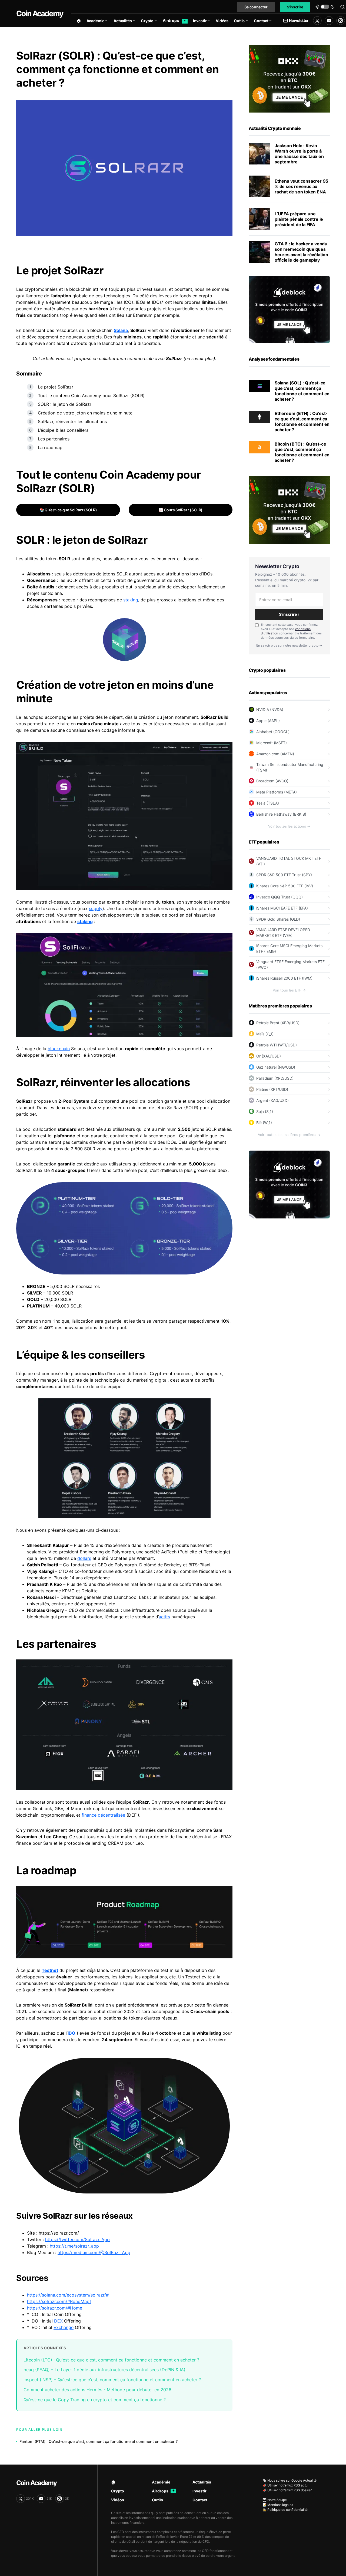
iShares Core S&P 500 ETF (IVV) (285, 886)
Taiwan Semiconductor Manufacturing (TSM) (290, 767)
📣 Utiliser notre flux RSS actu (285, 2485)
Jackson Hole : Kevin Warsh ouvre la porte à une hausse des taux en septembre (299, 154)
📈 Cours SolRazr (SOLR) (181, 510)
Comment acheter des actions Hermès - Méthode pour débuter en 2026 (97, 2390)
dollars (84, 1558)
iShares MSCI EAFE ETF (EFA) (282, 908)
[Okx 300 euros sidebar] (289, 78)
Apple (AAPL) (268, 721)
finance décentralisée (103, 1815)
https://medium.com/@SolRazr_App (94, 2252)
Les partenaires (54, 439)
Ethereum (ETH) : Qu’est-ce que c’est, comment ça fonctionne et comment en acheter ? (302, 421)
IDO (71, 2033)
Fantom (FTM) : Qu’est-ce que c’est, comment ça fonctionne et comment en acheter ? (99, 2441)
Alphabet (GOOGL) (273, 732)
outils (49, 587)
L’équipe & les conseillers (63, 430)
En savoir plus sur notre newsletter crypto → (289, 645)
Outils (157, 2500)
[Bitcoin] (259, 447)
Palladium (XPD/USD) (275, 1078)
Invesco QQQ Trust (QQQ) (280, 897)
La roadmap (50, 447)
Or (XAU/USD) (269, 1056)
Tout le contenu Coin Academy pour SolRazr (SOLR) (91, 396)
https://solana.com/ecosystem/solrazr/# (68, 2295)
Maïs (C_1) (265, 1034)
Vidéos (118, 2500)
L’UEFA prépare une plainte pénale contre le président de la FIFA (299, 219)
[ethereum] (259, 416)
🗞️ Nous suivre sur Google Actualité (290, 2480)
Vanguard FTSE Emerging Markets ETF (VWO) (290, 964)
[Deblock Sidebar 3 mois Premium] (289, 309)
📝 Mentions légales (278, 2505)
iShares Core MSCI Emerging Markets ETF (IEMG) (289, 948)
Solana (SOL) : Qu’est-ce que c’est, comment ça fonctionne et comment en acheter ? (302, 391)
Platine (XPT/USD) (272, 1089)
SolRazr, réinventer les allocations (72, 421)
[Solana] (259, 386)
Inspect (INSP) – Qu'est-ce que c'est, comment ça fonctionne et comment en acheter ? (112, 2380)
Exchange (64, 2327)
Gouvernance (41, 580)
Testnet (50, 1970)
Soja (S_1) (265, 1111)
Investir (199, 2491)
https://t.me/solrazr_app (74, 2246)
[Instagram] (341, 21)
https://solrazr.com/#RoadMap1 (59, 2301)
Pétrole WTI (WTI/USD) (277, 1045)
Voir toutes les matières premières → (289, 1135)
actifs (164, 1617)
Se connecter (256, 7)
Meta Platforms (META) (277, 792)
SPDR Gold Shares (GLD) (278, 919)
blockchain (59, 1049)
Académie (161, 2482)
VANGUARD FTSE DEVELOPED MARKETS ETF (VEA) (283, 933)
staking (131, 600)
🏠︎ (113, 2482)
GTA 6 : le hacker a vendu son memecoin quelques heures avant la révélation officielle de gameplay (301, 252)
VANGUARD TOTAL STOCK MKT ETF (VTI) (289, 861)
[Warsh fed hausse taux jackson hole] (259, 154)
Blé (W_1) (264, 1123)
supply (96, 908)
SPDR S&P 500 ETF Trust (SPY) (284, 875)
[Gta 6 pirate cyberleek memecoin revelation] (259, 252)
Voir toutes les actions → (289, 826)
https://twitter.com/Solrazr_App (77, 2239)
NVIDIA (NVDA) (270, 709)
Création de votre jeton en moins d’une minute (85, 413)
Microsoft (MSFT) (272, 743)
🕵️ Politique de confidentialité (285, 2510)
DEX (58, 2321)
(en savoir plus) (199, 358)
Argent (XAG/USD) (272, 1100)
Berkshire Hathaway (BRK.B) (281, 814)
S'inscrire (295, 7)
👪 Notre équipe (275, 2500)
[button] (325, 7)
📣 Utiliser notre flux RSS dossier (287, 2490)
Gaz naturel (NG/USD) (276, 1067)
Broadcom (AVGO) (272, 781)
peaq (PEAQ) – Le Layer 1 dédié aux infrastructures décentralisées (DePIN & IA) (104, 2370)
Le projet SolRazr (56, 387)
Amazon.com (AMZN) (275, 754)
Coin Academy (40, 14)
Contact (200, 2500)
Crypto (118, 2491)
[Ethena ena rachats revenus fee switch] (259, 186)
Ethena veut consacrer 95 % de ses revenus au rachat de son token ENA (301, 186)
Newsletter (299, 20)
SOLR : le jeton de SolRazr (65, 404)
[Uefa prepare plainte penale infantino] (259, 219)
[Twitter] (317, 21)
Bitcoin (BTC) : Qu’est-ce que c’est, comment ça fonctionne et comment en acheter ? (302, 452)
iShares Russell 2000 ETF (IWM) (284, 978)
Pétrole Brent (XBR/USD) (278, 1023)
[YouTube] (329, 21)
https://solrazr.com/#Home (55, 2308)
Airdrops (163, 2491)
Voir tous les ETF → (289, 990)
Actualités (202, 2482)
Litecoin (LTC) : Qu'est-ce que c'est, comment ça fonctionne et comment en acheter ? (111, 2360)
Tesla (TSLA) (268, 803)
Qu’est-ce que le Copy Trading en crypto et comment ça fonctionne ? (95, 2400)
